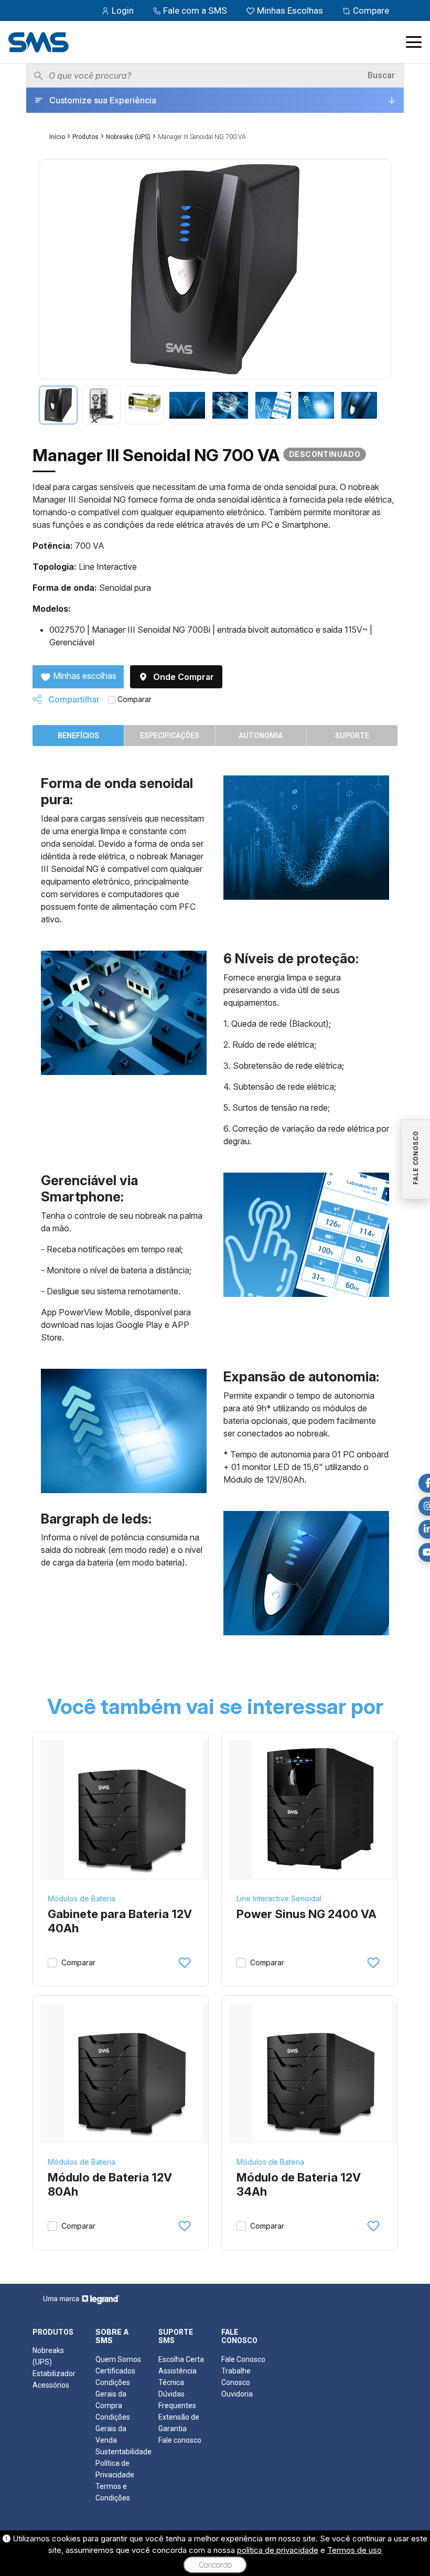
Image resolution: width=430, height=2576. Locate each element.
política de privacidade (278, 2550)
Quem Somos (118, 2359)
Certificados (115, 2371)
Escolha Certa (181, 2359)
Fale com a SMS (195, 10)
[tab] (58, 405)
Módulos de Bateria (82, 1898)
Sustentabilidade (123, 2452)
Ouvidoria (237, 2394)
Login (123, 10)
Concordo (215, 2565)
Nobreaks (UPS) (128, 137)
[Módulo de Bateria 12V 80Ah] (133, 2073)
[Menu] (414, 42)
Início (57, 137)
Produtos (85, 137)
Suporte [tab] (352, 736)
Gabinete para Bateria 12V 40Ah (120, 1921)
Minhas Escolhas (290, 10)
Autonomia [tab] (261, 736)
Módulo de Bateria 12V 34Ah (299, 2185)
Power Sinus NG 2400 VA (307, 1914)
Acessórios (51, 2385)
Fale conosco (180, 2440)
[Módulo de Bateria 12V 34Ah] (322, 2073)
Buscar (381, 75)
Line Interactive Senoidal (279, 1898)
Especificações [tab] (170, 736)
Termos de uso (354, 2550)
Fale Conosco (243, 2359)
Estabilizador (54, 2373)
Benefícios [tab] (78, 736)
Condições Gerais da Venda (113, 2429)
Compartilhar (73, 699)
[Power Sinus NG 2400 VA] (322, 1809)
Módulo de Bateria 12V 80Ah (110, 2185)
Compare (370, 10)
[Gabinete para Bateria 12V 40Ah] (133, 1809)
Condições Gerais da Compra (113, 2394)
